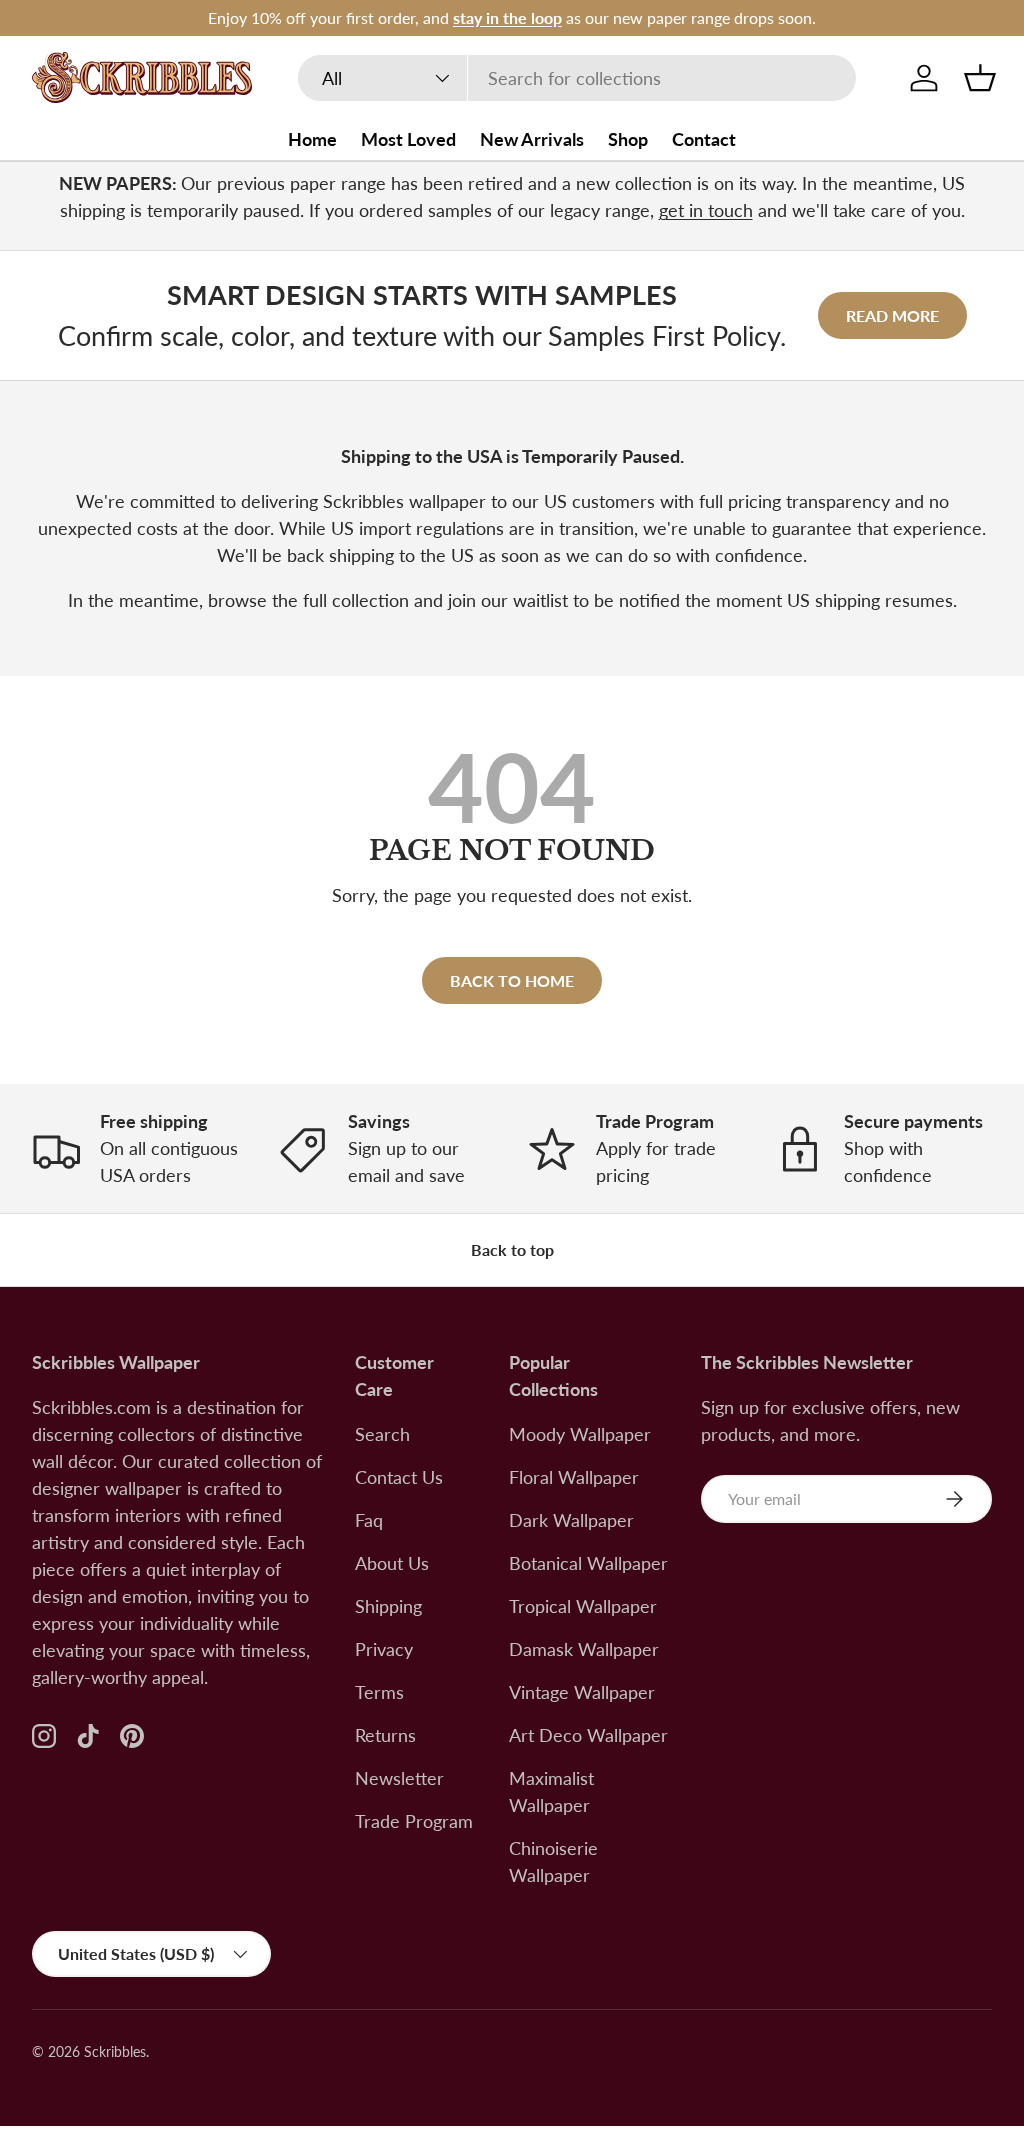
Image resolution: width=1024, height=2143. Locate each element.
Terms (379, 1692)
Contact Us (399, 1477)
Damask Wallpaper (584, 1649)
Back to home (512, 980)
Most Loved (408, 139)
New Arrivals (532, 139)
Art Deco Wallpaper (588, 1735)
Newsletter (399, 1778)
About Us (392, 1563)
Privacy (384, 1649)
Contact (704, 139)
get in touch (706, 210)
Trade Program (414, 1821)
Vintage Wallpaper (582, 1692)
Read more (892, 315)
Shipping (388, 1606)
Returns (385, 1735)
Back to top (512, 1249)
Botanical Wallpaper (588, 1563)
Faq (369, 1520)
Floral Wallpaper (574, 1477)
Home (312, 139)
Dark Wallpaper (571, 1520)
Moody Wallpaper (580, 1434)
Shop (628, 139)
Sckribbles (115, 2052)
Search (382, 1434)
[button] (980, 78)
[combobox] (577, 78)
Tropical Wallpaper (583, 1606)
